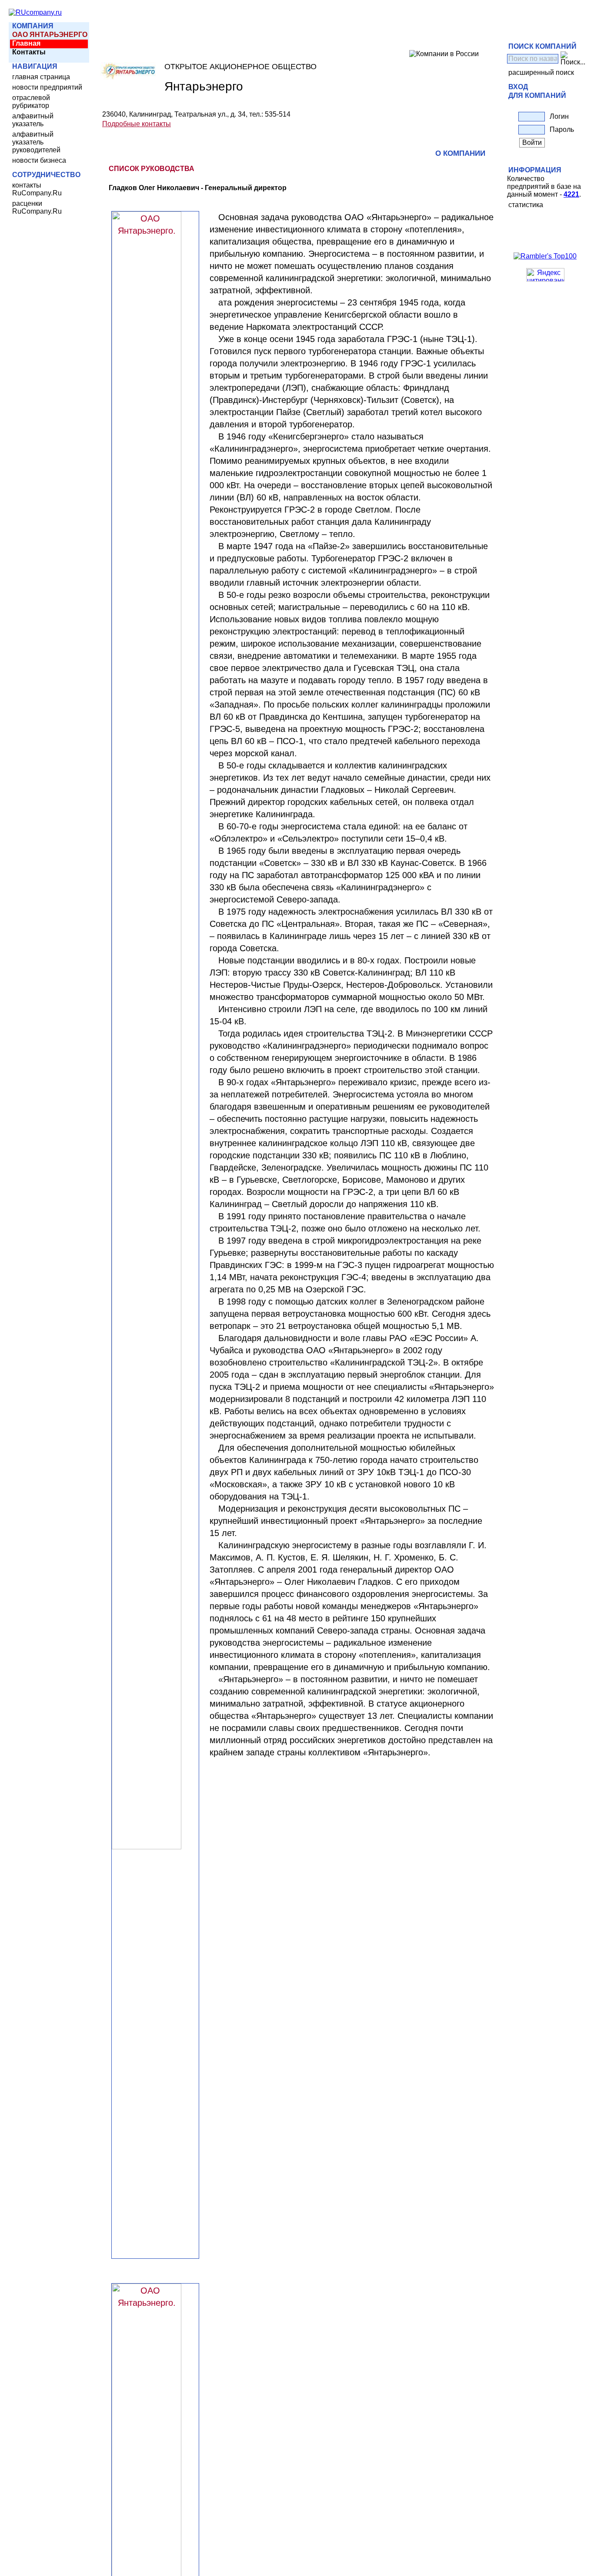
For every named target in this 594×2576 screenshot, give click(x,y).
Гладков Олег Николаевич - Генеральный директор (198, 188)
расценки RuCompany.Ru (37, 207)
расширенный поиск (541, 72)
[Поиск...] (573, 59)
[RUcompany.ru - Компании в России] (35, 12)
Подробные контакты (137, 124)
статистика (526, 205)
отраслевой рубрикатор (31, 102)
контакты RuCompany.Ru (37, 189)
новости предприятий (47, 87)
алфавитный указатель (33, 120)
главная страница (41, 77)
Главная (26, 43)
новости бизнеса (39, 160)
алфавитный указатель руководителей (36, 142)
